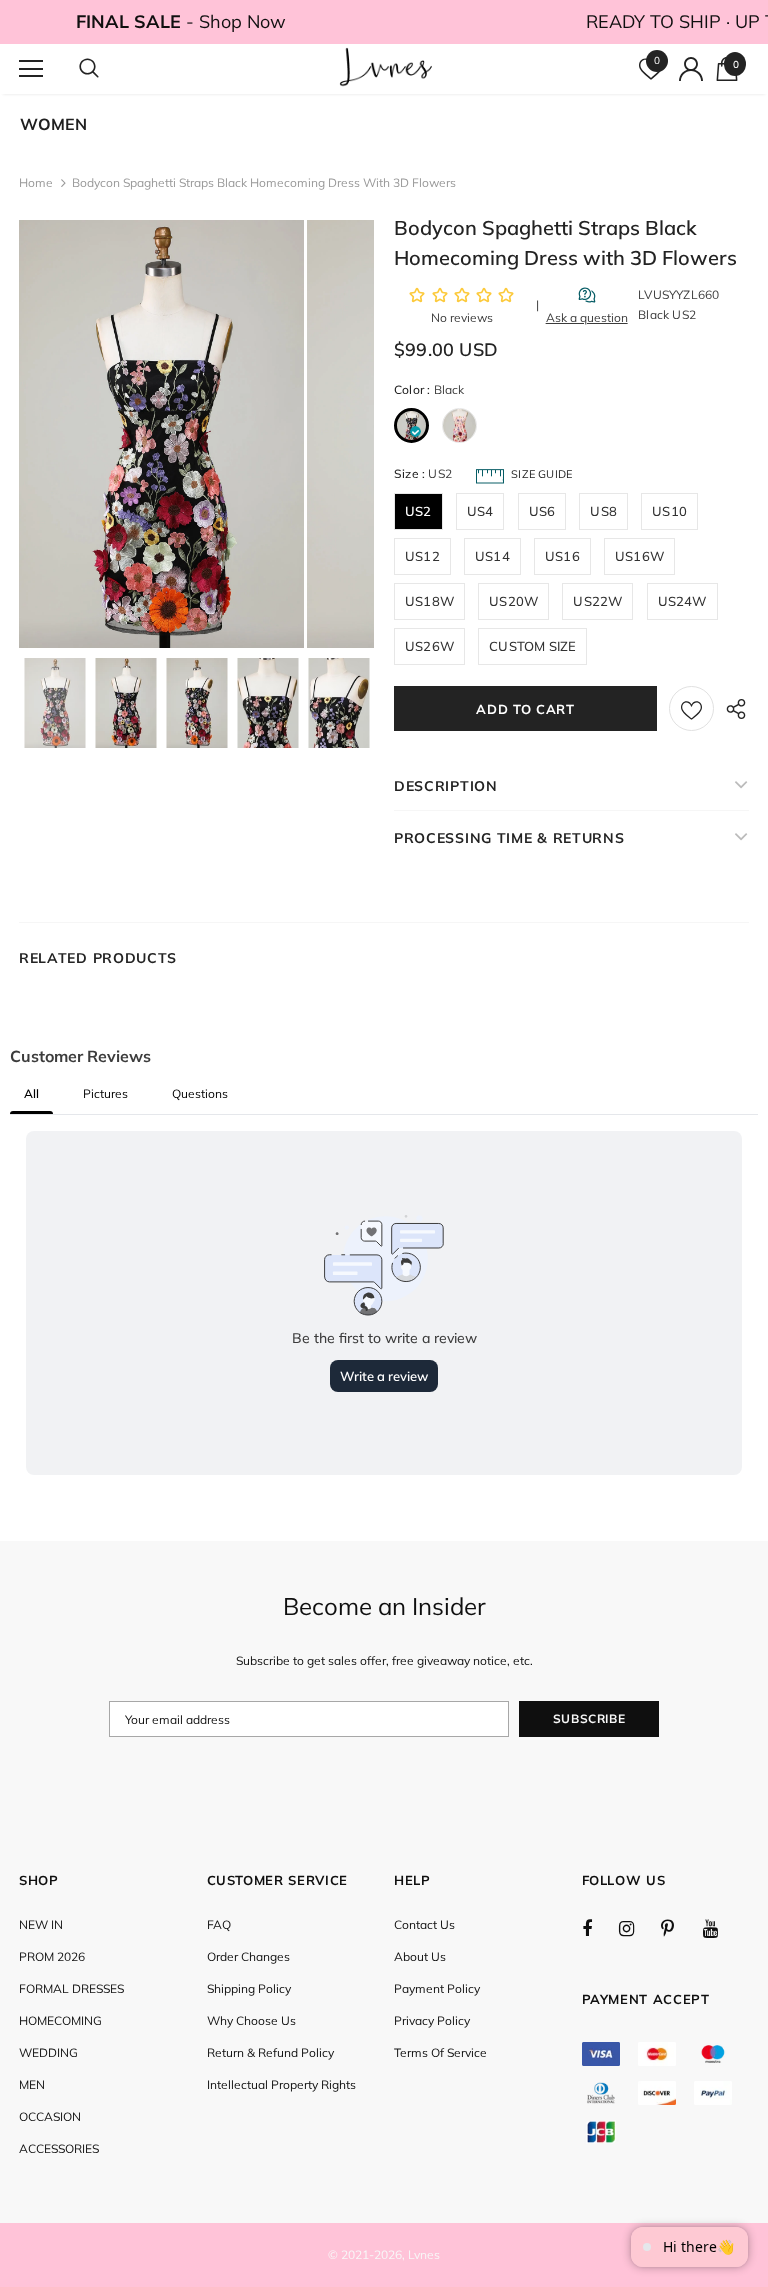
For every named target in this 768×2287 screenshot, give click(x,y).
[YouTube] (721, 1928)
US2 (418, 511)
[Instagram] (637, 1928)
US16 (562, 556)
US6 (542, 511)
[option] (161, 434)
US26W (429, 646)
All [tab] (31, 1093)
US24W (682, 601)
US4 (480, 511)
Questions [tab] (200, 1093)
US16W (639, 556)
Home (36, 182)
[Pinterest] (679, 1928)
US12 (422, 556)
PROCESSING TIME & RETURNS (509, 838)
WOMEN (53, 124)
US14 (492, 556)
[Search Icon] (109, 69)
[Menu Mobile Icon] (31, 69)
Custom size (532, 646)
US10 (669, 511)
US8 (603, 511)
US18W (429, 601)
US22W (597, 601)
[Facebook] (600, 1928)
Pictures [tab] (105, 1093)
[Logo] (386, 68)
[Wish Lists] (691, 708)
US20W (513, 601)
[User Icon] (691, 69)
